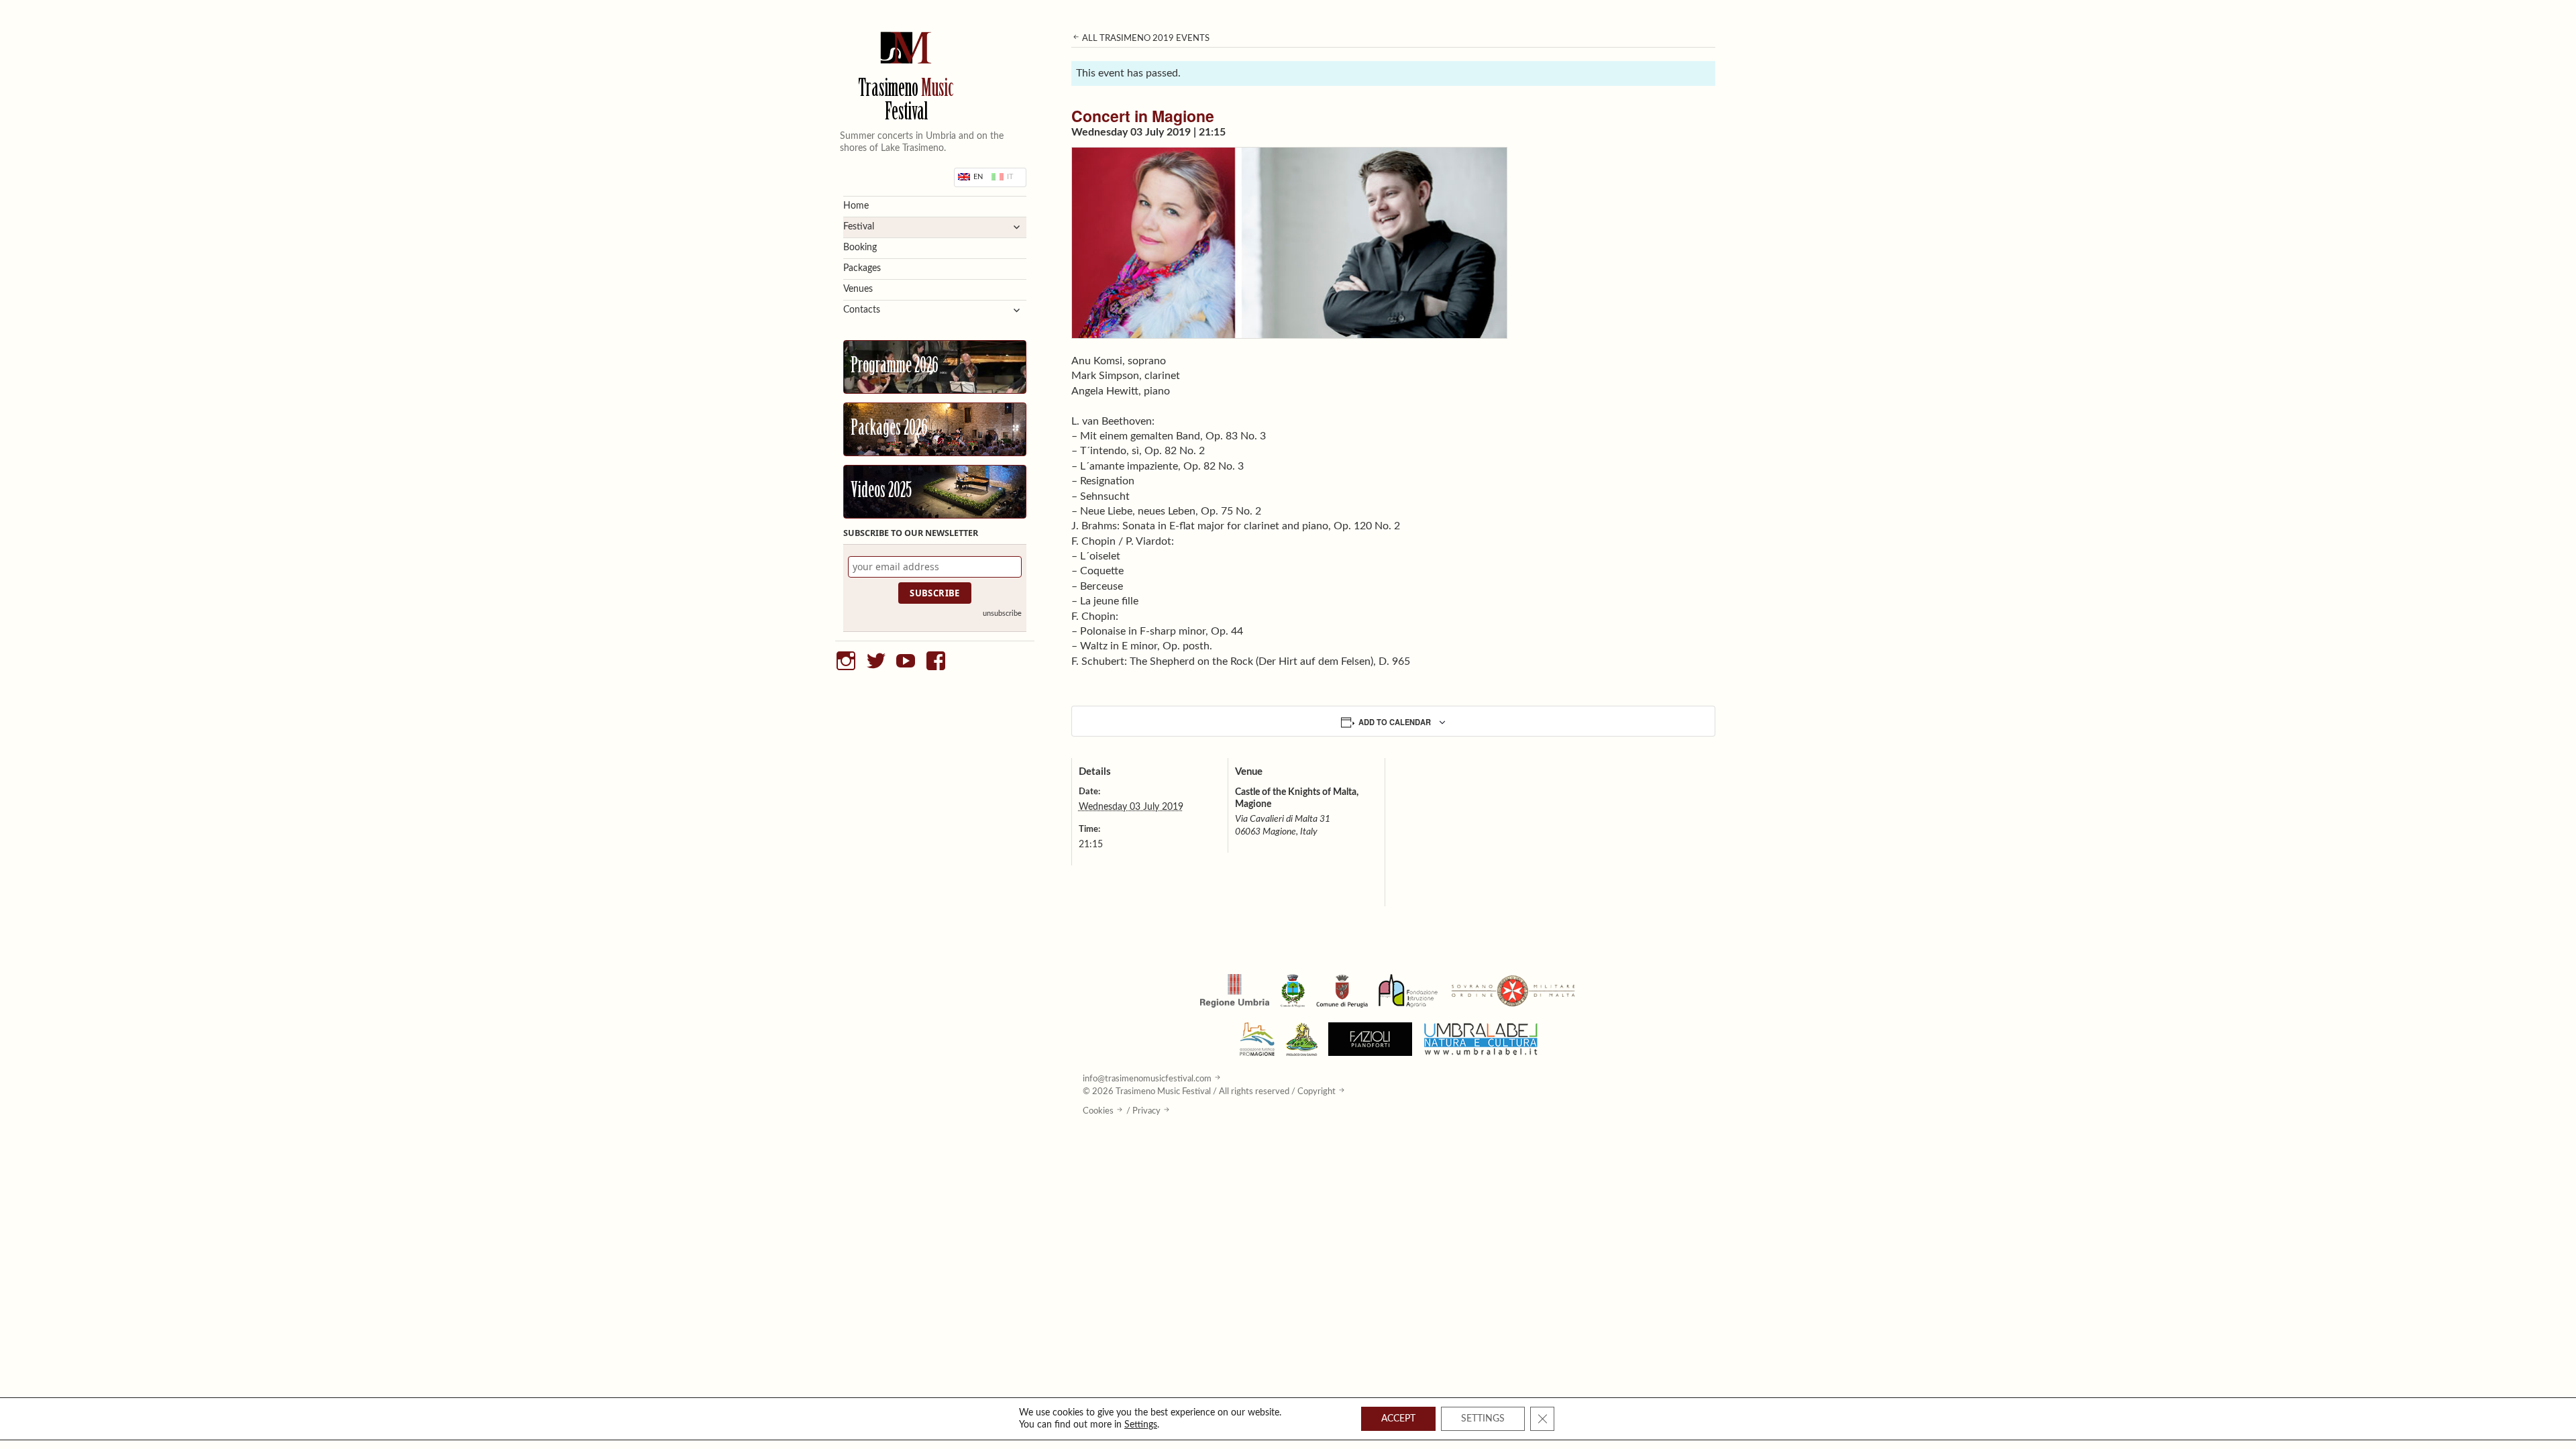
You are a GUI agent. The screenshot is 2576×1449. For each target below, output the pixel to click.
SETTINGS (1483, 1419)
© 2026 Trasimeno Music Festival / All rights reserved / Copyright (1209, 1091)
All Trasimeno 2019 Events (1145, 38)
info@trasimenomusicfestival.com (1147, 1079)
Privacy (1146, 1111)
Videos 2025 (881, 492)
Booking (860, 248)
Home (856, 206)
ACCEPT (1398, 1419)
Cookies (1098, 1111)
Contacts (862, 310)
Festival (859, 227)
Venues (858, 289)
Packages (862, 268)
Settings (1141, 1425)
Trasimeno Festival (906, 102)
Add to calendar (1395, 722)
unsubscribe (1002, 613)
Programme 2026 (895, 367)
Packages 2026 (889, 429)
